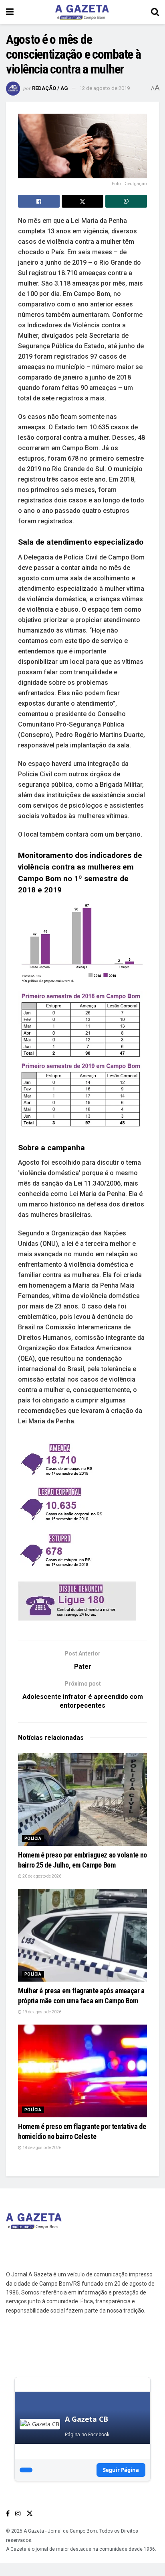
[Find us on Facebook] (8, 2514)
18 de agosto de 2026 (41, 2148)
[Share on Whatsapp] (126, 201)
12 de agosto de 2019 (105, 88)
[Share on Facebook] (39, 201)
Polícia (33, 1838)
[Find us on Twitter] (30, 2514)
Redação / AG (50, 88)
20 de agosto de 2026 (41, 1876)
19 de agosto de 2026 (41, 2012)
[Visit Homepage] (82, 12)
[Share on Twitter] (82, 201)
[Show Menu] (10, 12)
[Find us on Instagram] (18, 2514)
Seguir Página (121, 2470)
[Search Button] (155, 12)
